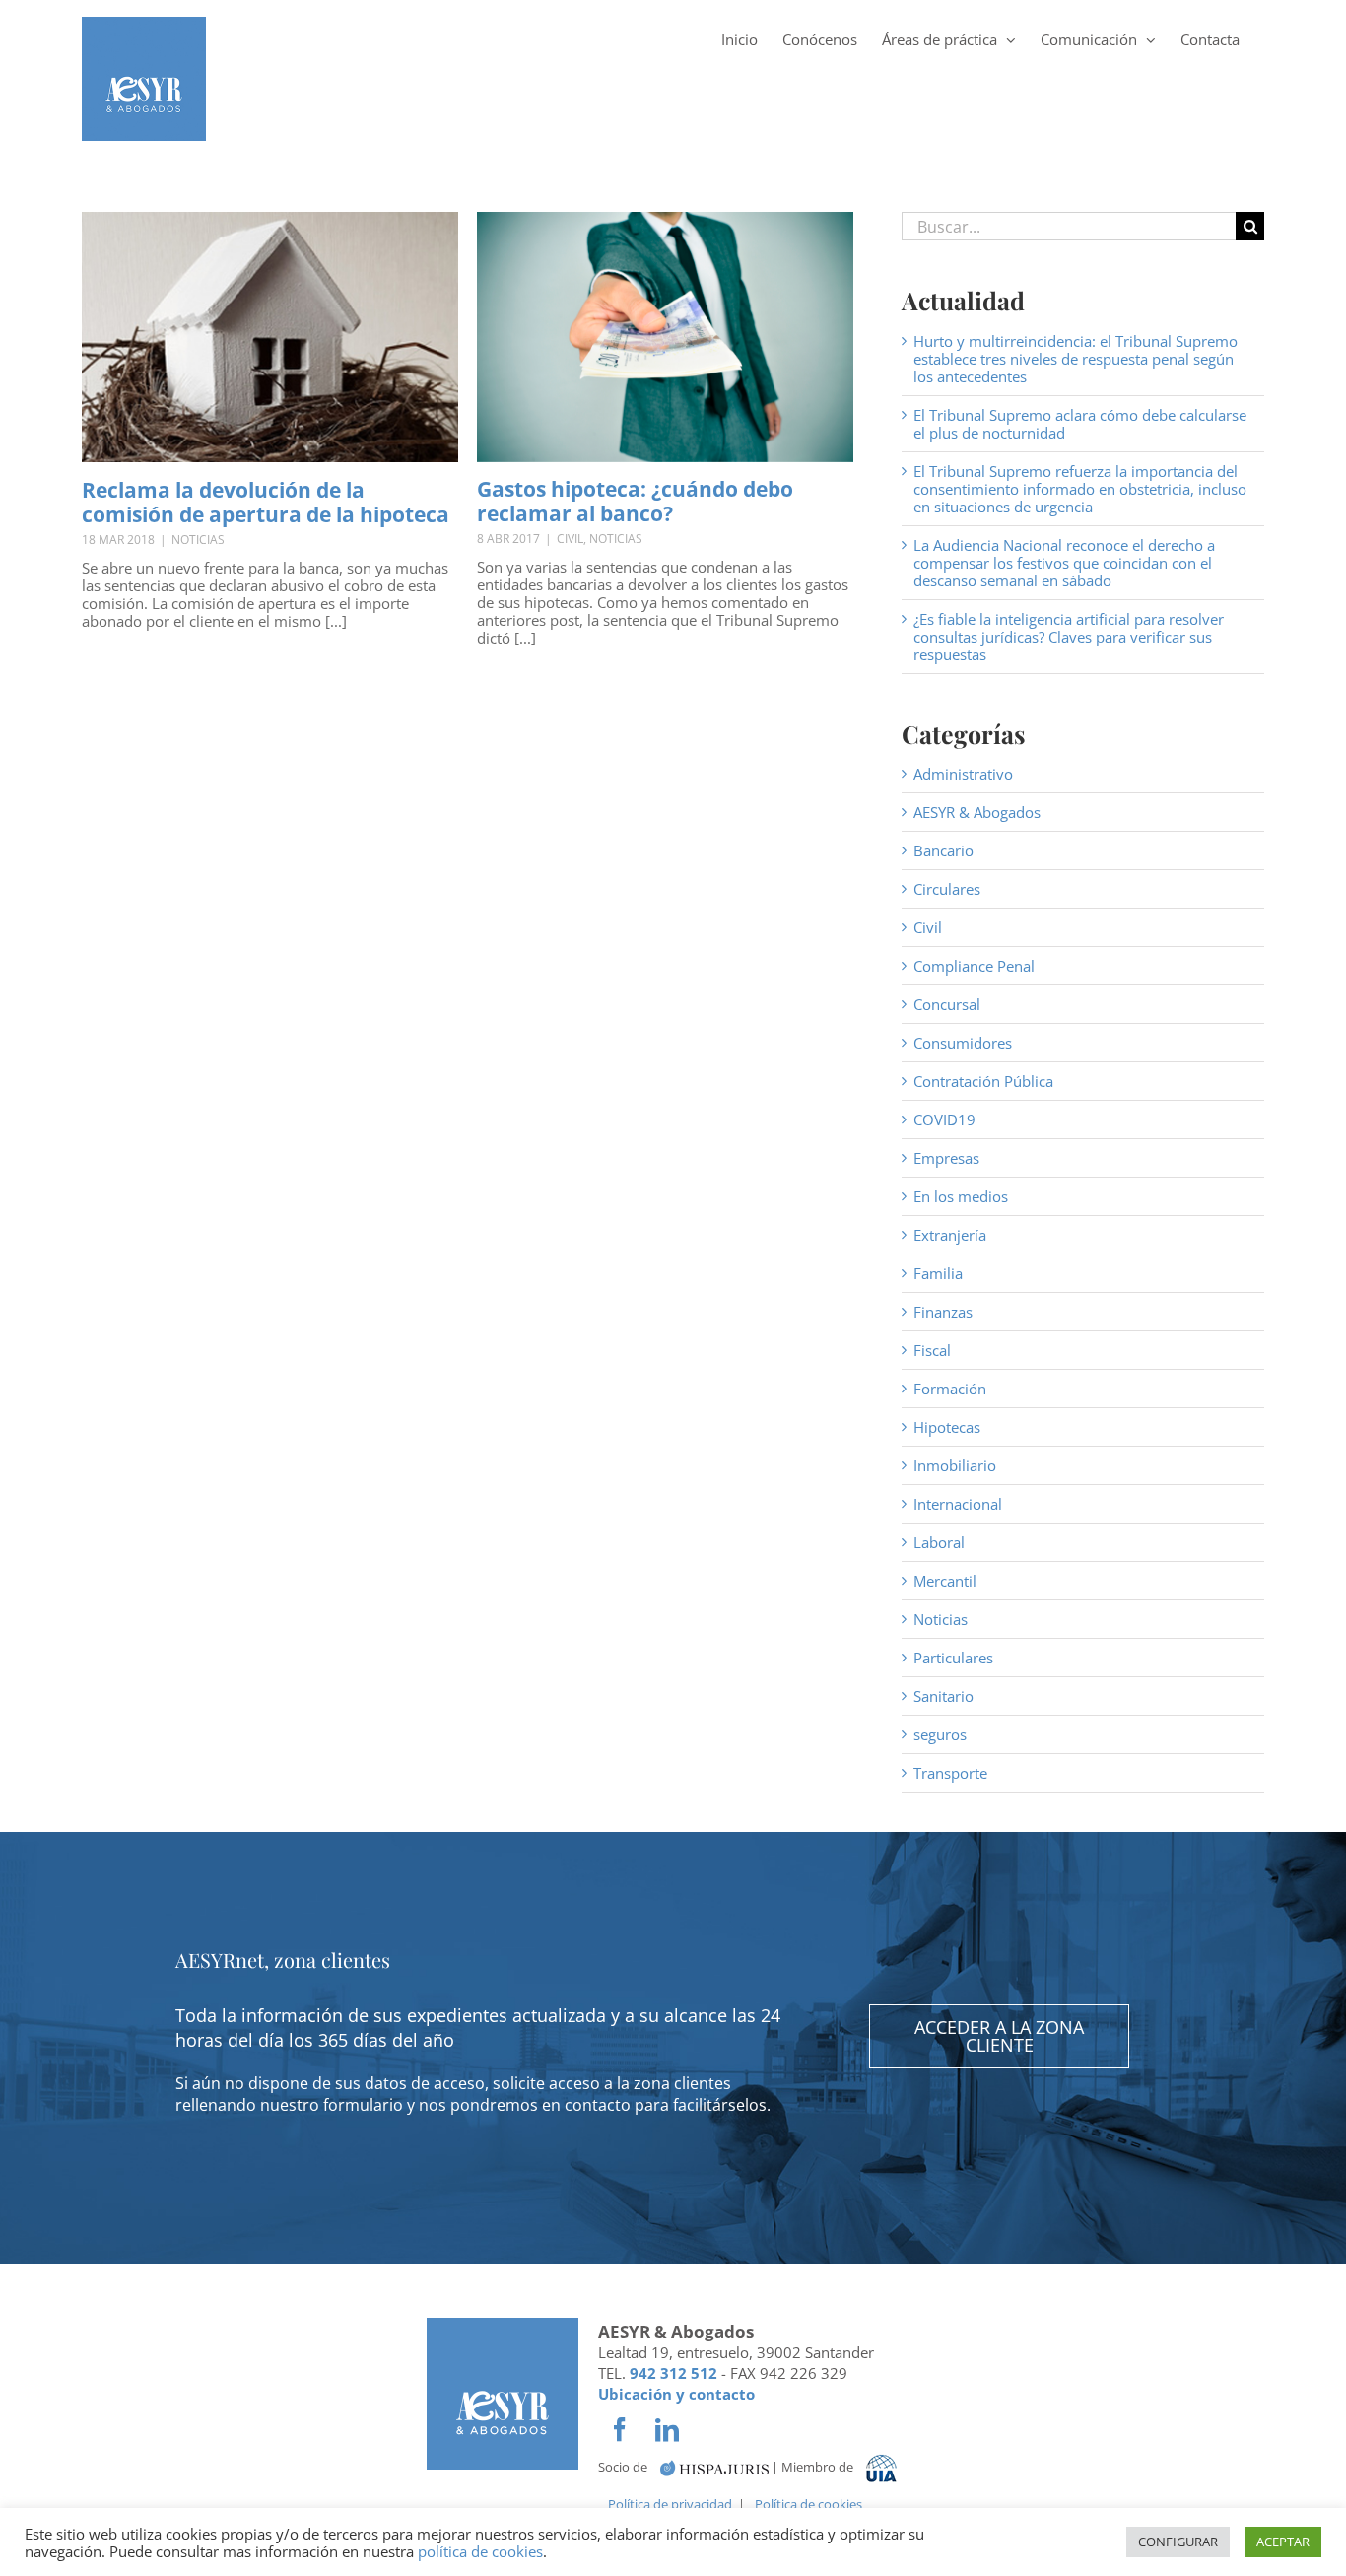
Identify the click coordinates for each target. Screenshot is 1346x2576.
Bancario (943, 850)
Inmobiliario (955, 1465)
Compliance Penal (974, 966)
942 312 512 (673, 2373)
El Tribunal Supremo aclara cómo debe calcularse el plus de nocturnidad (1080, 424)
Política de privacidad (670, 2504)
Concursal (947, 1004)
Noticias (198, 540)
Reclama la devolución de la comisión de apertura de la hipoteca (266, 502)
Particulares (953, 1658)
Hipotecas (947, 1427)
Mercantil (945, 1581)
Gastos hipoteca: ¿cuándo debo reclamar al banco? (635, 501)
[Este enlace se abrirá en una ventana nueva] (714, 2467)
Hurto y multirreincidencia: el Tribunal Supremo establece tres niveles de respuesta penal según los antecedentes (1076, 359)
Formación (950, 1389)
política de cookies (480, 2551)
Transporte (950, 1773)
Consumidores (963, 1043)
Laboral (939, 1542)
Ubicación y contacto (676, 2394)
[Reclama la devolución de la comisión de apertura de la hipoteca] (270, 337)
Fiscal (932, 1350)
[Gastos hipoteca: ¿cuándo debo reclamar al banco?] (665, 337)
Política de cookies (808, 2504)
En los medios (961, 1196)
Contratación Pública (983, 1081)
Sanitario (943, 1696)
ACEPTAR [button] (1283, 2542)
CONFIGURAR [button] (1178, 2542)
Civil (570, 539)
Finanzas (943, 1312)
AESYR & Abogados (977, 812)
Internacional (958, 1504)
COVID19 (944, 1119)
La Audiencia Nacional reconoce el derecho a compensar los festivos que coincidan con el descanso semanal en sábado (1064, 563)
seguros (940, 1734)
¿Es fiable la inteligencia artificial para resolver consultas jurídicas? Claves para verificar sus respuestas (1069, 637)
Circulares (947, 889)
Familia (938, 1273)
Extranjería (950, 1235)
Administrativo (963, 774)
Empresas (946, 1158)
